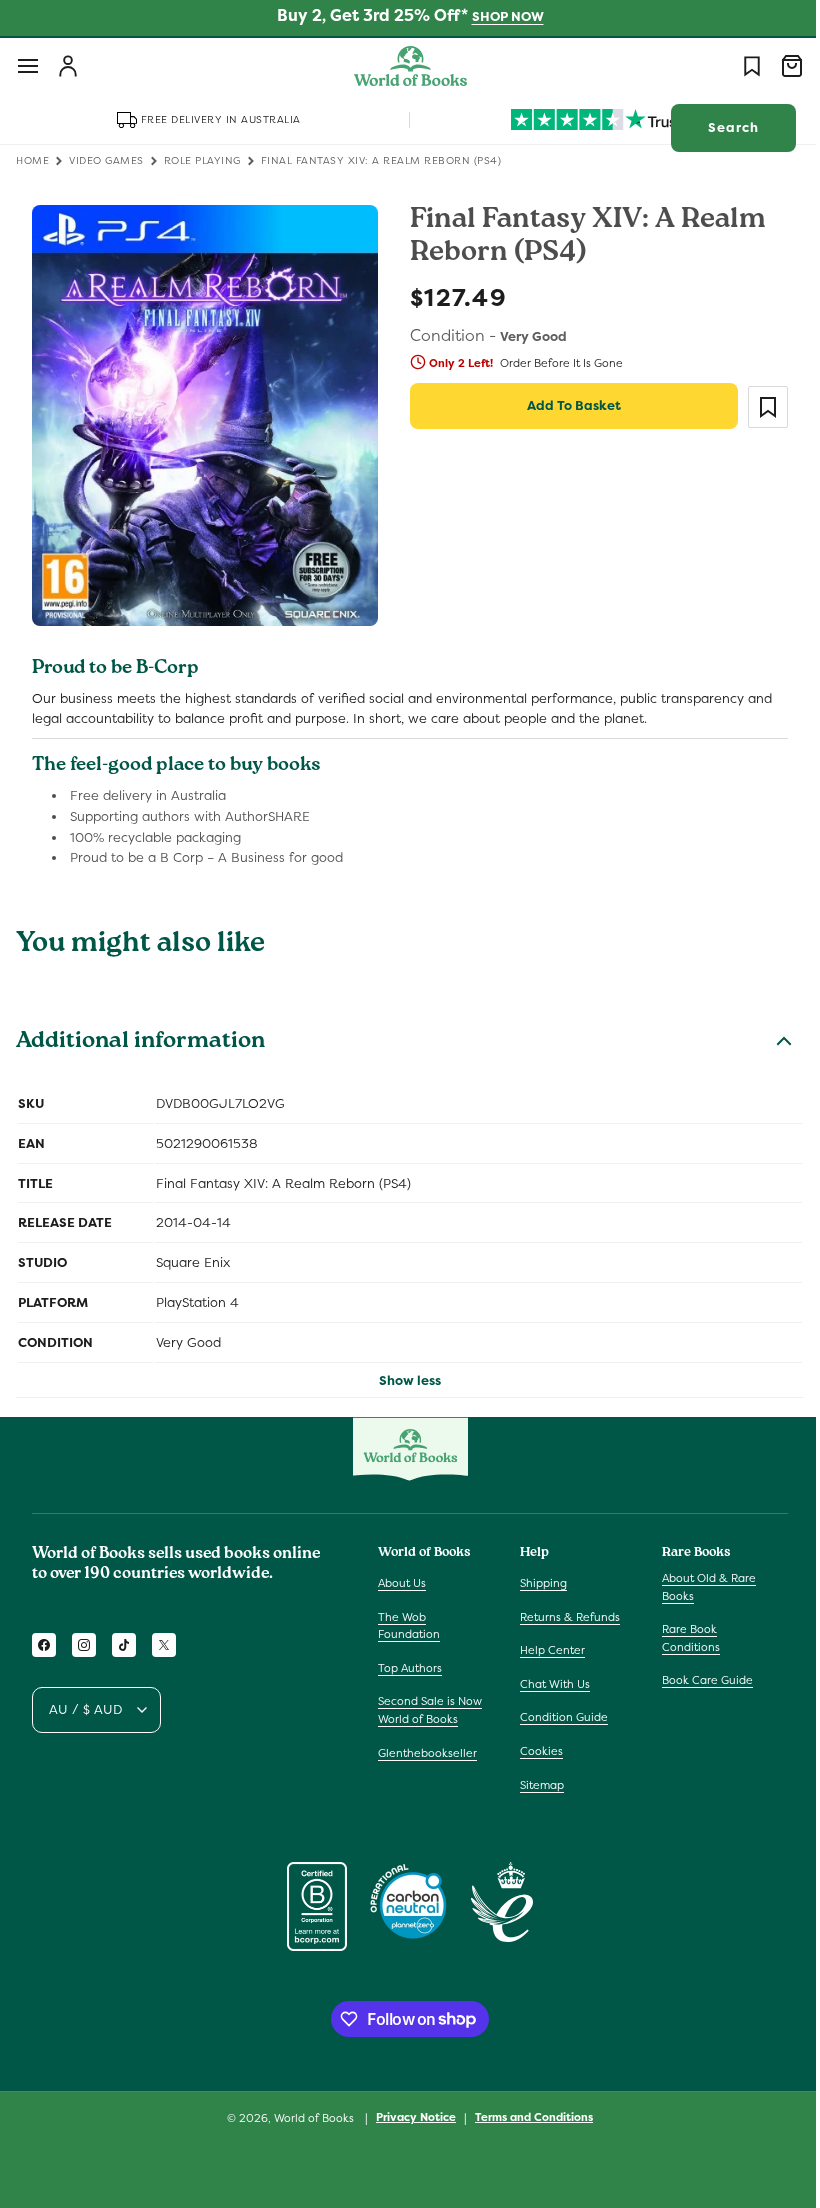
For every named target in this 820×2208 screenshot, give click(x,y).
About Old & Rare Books (699, 1587)
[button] (28, 66)
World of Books (308, 2118)
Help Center (547, 1650)
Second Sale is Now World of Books (430, 1710)
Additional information (140, 1034)
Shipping (538, 1583)
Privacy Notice (409, 2117)
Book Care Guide (697, 1680)
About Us (402, 1583)
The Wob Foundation (409, 1626)
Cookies (536, 1751)
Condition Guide (559, 1717)
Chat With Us (550, 1684)
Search (718, 127)
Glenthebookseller (427, 1753)
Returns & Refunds (565, 1617)
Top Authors (410, 1668)
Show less (403, 1370)
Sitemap (537, 1785)
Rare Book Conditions (681, 1638)
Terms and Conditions (527, 2117)
